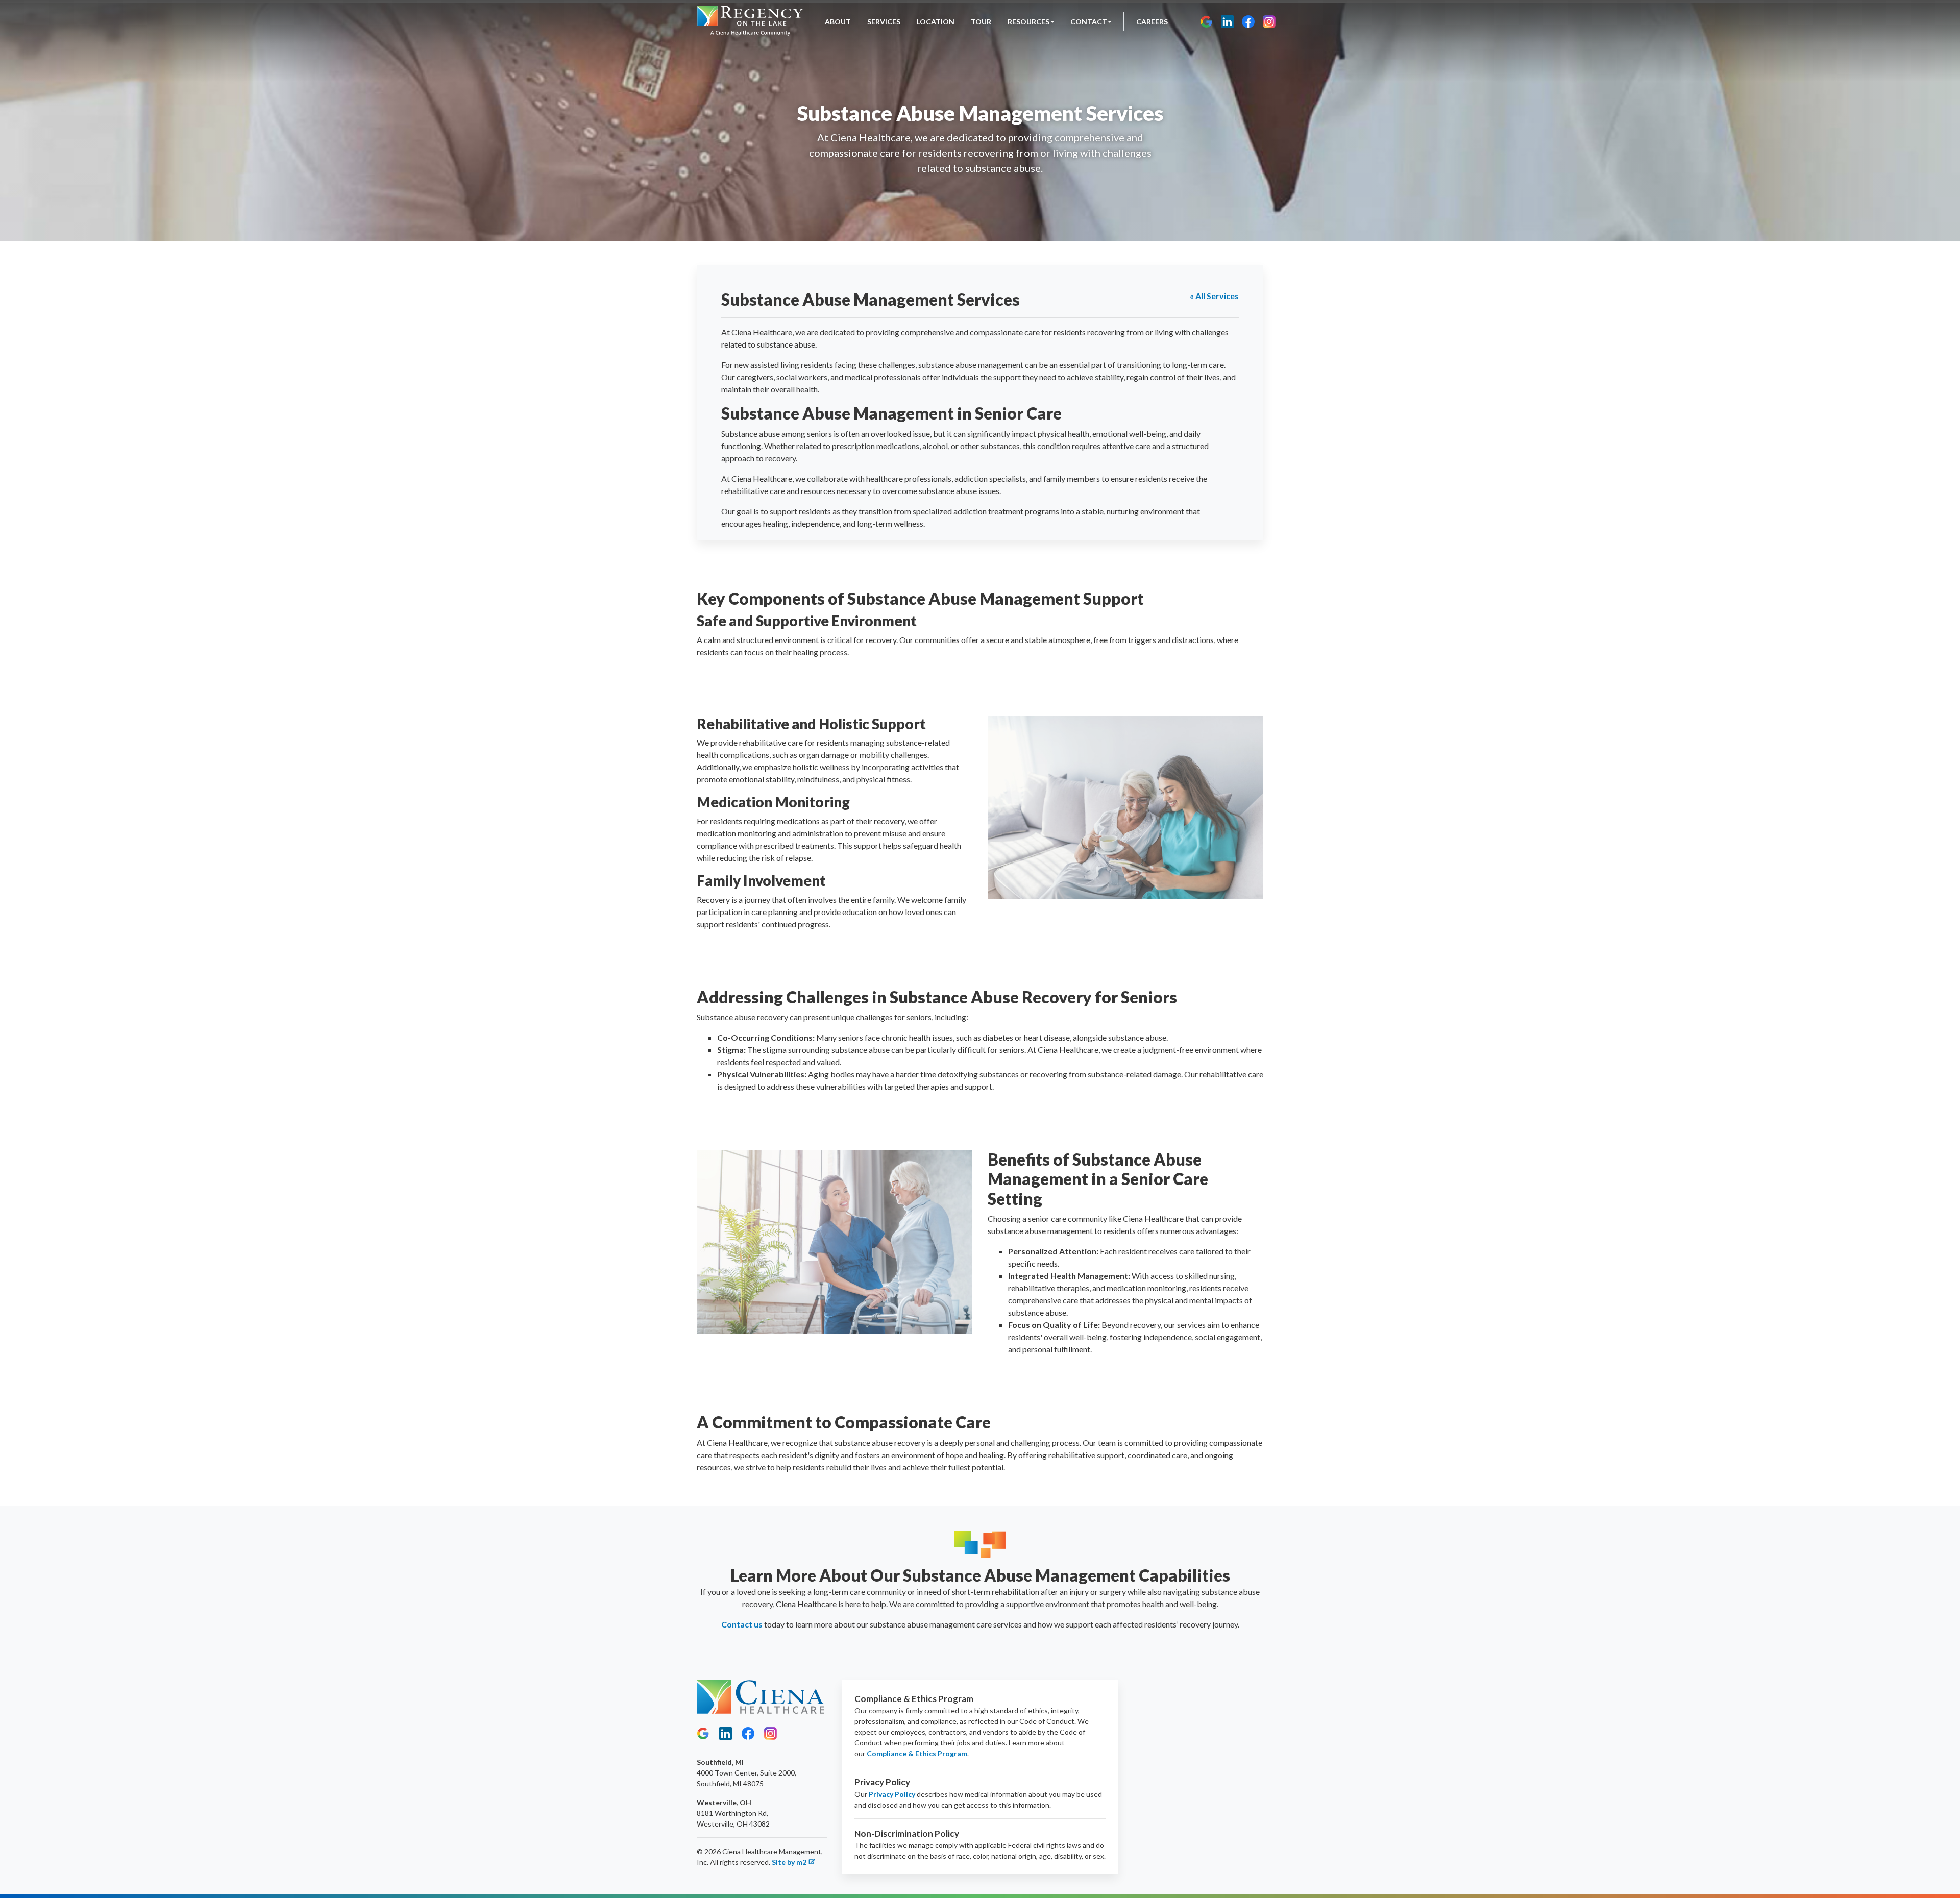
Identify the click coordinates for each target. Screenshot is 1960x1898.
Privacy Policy (892, 1794)
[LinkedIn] (1227, 22)
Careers (1152, 22)
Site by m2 (789, 1862)
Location (936, 22)
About (838, 22)
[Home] (750, 22)
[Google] (1206, 22)
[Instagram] (1269, 22)
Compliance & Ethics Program (917, 1753)
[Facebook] (1248, 22)
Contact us (742, 1624)
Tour (981, 22)
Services (884, 22)
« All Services (1214, 296)
